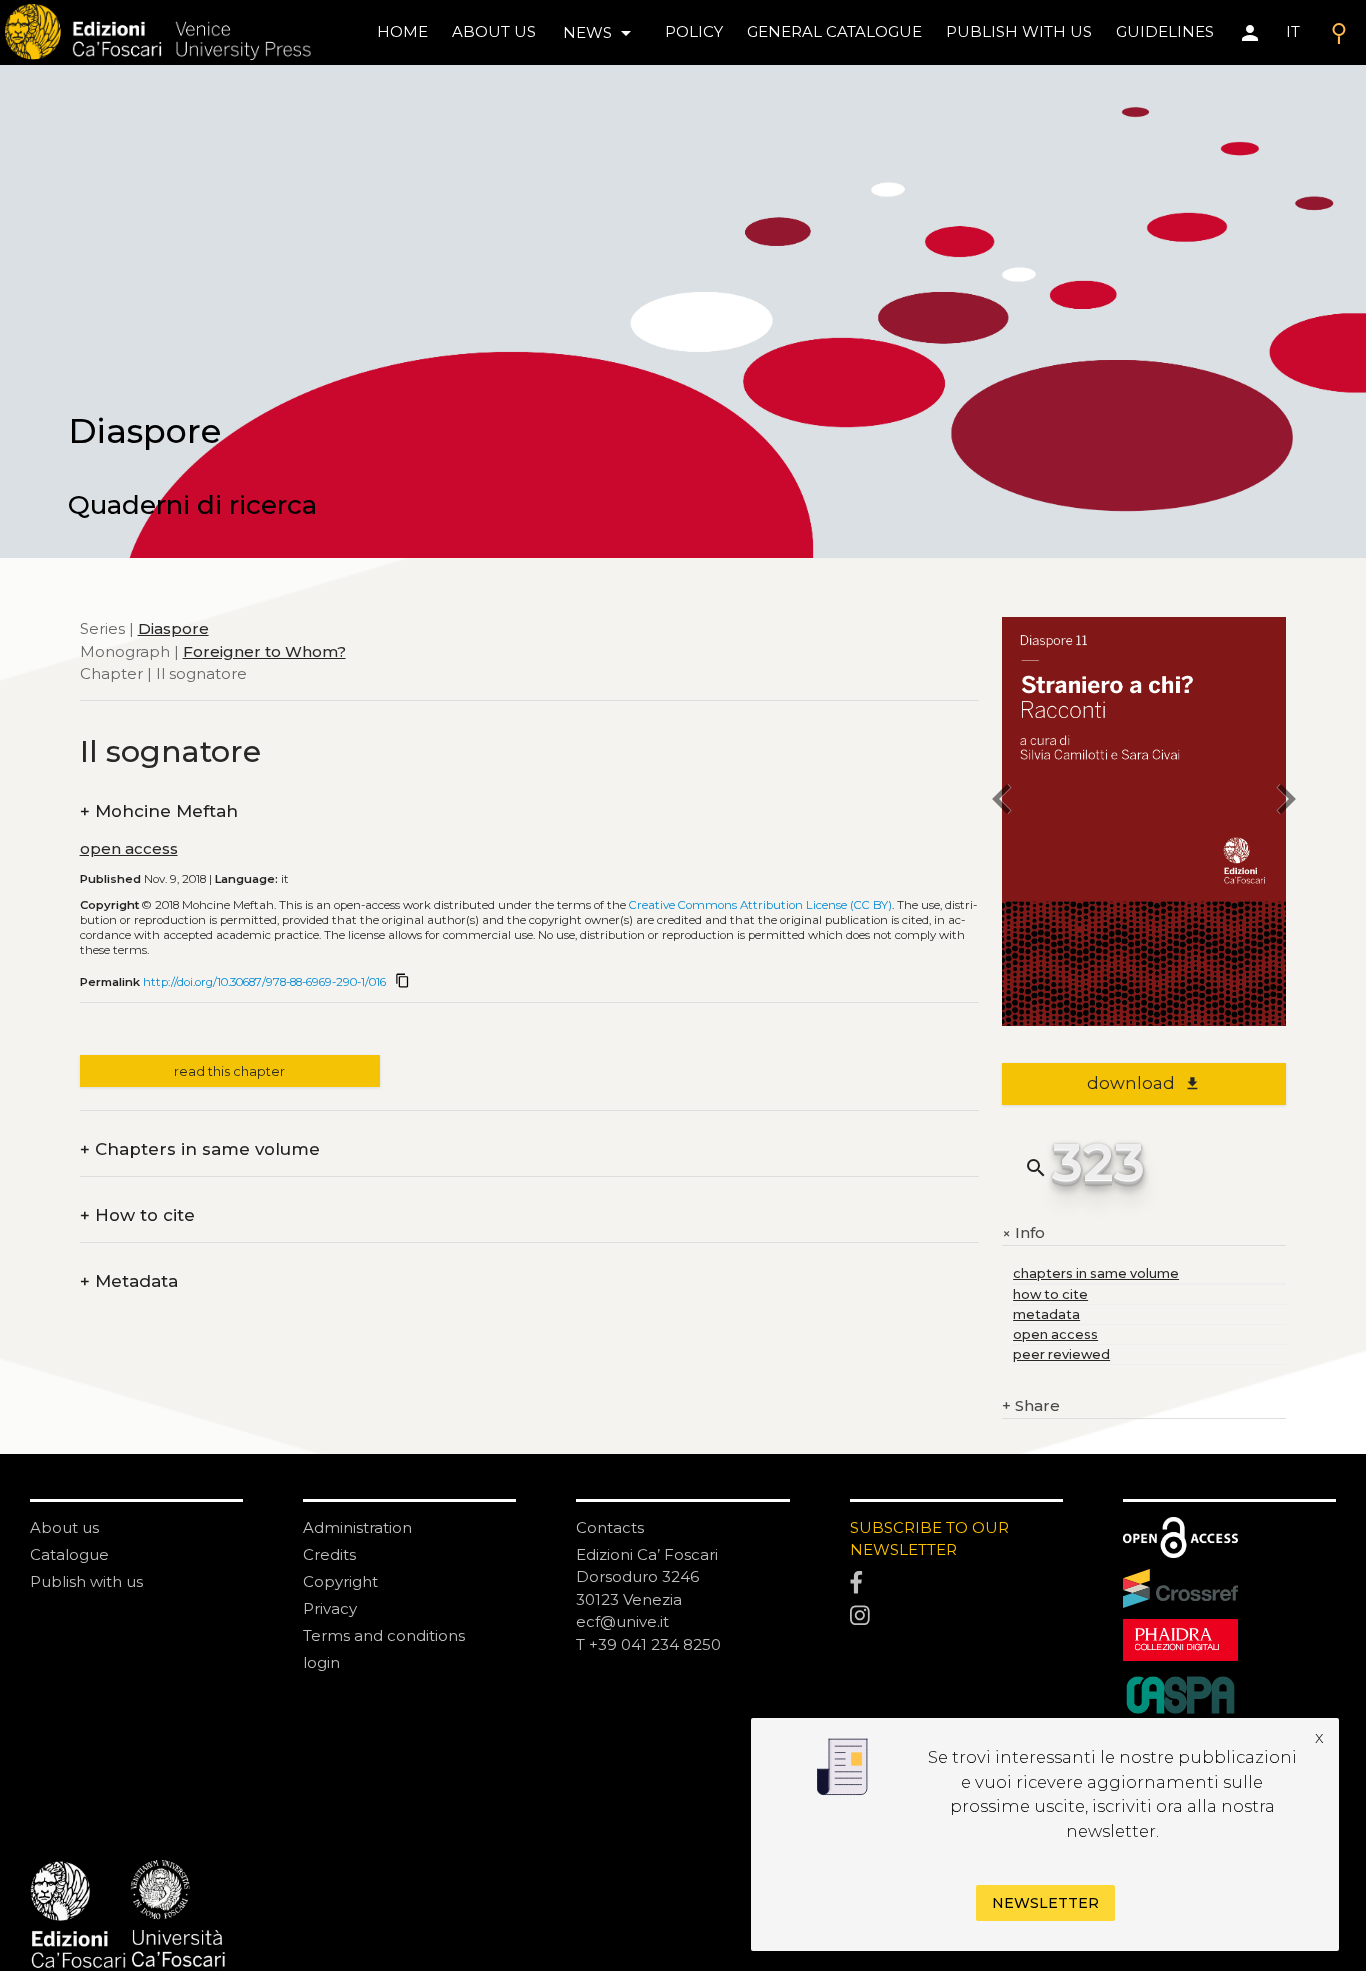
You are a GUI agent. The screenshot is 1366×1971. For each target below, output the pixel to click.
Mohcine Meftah (159, 811)
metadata (1046, 1314)
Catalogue (69, 1554)
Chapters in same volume (200, 1149)
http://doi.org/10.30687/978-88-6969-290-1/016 (264, 982)
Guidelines (1165, 31)
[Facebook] (956, 1583)
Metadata (129, 1281)
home (402, 31)
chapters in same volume (1096, 1273)
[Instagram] (956, 1617)
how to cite (1050, 1294)
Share (1031, 1405)
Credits (329, 1554)
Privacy (330, 1608)
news (600, 33)
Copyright (340, 1581)
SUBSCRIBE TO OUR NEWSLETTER (929, 1539)
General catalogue (834, 31)
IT (1293, 31)
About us (494, 31)
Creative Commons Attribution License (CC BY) (760, 905)
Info (1023, 1233)
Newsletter (1045, 1903)
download (1143, 1083)
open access (129, 848)
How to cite (137, 1215)
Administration (357, 1527)
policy (694, 31)
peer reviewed (1061, 1354)
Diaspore (173, 628)
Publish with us (1019, 31)
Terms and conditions (384, 1635)
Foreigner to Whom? (264, 650)
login (321, 1662)
